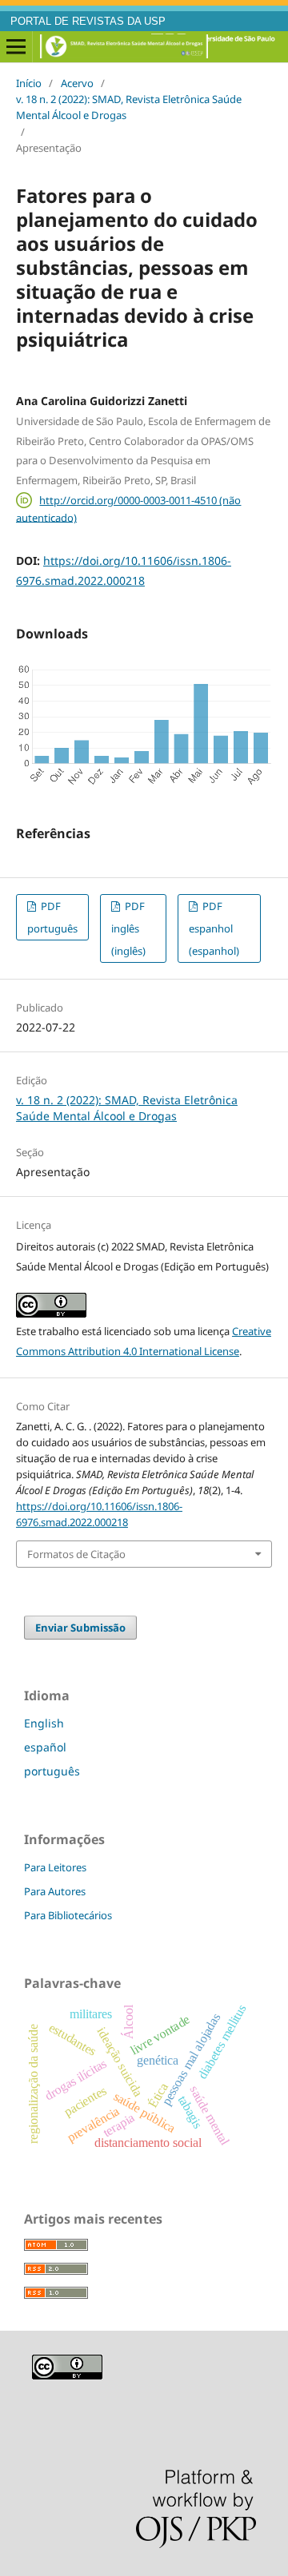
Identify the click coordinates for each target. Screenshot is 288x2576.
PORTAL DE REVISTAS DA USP (88, 22)
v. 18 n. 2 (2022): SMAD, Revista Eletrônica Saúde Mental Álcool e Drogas (129, 107)
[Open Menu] (16, 47)
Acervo (77, 83)
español (45, 1747)
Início (29, 83)
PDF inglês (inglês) (128, 928)
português (52, 1771)
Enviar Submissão (80, 1628)
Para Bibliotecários (68, 1915)
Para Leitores (55, 1867)
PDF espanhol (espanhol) (214, 928)
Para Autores (55, 1891)
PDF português (52, 917)
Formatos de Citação (76, 1554)
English (44, 1723)
